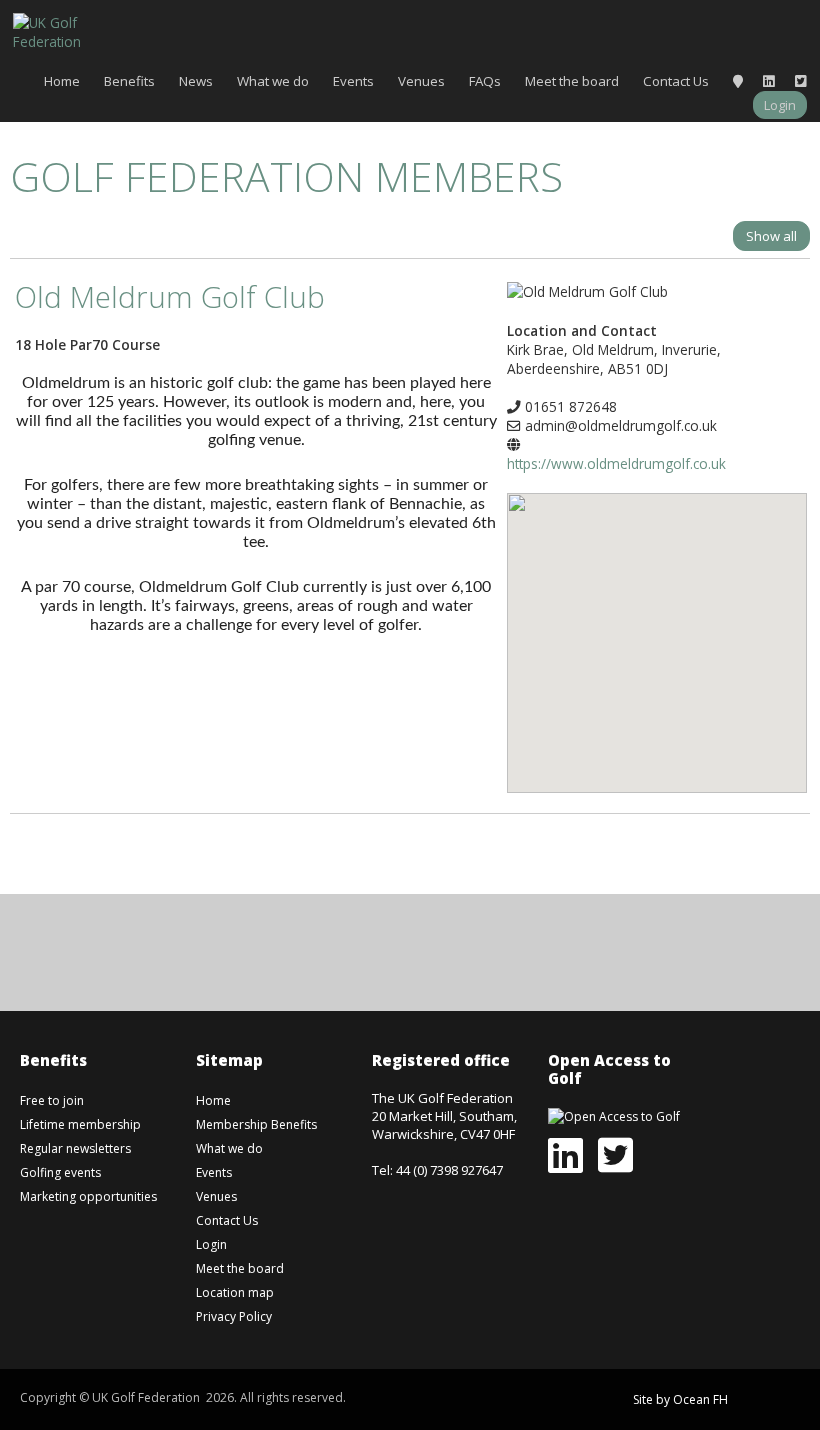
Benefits (129, 81)
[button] (657, 628)
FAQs (485, 81)
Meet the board (572, 81)
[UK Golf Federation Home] (63, 30)
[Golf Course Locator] (738, 81)
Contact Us (676, 81)
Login (780, 105)
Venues (421, 81)
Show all (771, 236)
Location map (235, 1292)
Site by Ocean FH (680, 1399)
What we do (273, 81)
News (196, 81)
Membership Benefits (256, 1124)
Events (353, 81)
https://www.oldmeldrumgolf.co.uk (616, 463)
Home (62, 81)
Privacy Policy (234, 1316)
